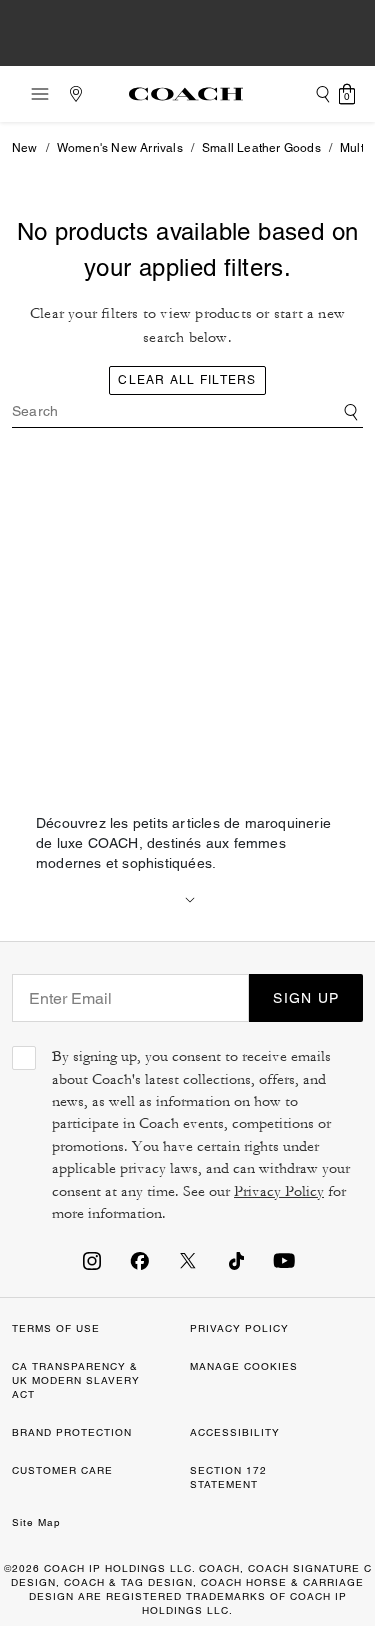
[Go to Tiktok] (236, 1260)
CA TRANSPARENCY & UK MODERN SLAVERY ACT (76, 1380)
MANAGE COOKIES (244, 1366)
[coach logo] (186, 94)
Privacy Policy (279, 1191)
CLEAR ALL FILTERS (187, 380)
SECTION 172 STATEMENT (228, 1477)
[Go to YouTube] (284, 1260)
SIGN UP (306, 998)
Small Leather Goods (261, 148)
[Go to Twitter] (188, 1260)
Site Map (36, 1522)
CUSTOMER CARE (62, 1470)
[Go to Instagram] (92, 1260)
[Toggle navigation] (34, 94)
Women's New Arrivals (120, 148)
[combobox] (187, 411)
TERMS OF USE (56, 1328)
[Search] (323, 94)
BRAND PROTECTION (72, 1432)
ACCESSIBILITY (235, 1432)
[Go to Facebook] (140, 1260)
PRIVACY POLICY (239, 1328)
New (25, 148)
